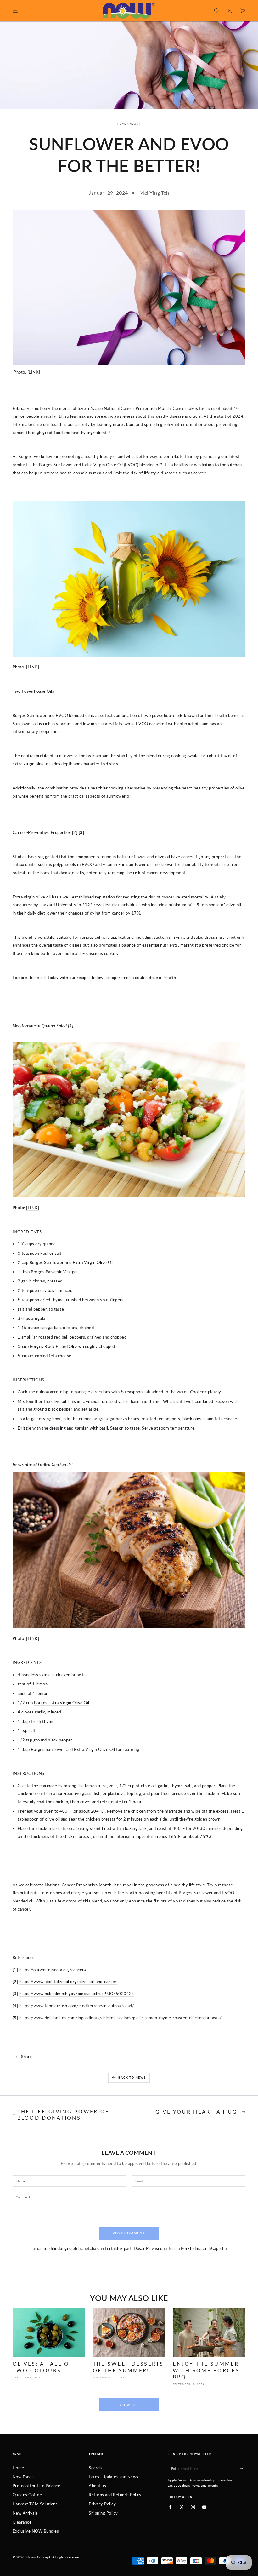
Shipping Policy (103, 2513)
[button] (216, 11)
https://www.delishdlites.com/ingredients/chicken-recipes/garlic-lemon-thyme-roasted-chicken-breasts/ (121, 2018)
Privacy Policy (102, 2504)
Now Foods (23, 2477)
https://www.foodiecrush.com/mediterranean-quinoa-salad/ (77, 2006)
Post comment (129, 2233)
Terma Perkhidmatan (188, 2248)
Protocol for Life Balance (36, 2486)
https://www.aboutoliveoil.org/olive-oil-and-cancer (68, 1982)
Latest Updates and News (113, 2477)
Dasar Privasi (146, 2248)
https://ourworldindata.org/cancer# (53, 1970)
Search (95, 2468)
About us (97, 2486)
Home (122, 124)
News (134, 124)
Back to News (132, 2077)
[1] (60, 416)
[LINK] (34, 372)
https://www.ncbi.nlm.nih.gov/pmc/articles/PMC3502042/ (76, 1994)
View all (129, 2405)
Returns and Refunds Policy (115, 2495)
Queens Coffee (27, 2495)
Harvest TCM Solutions (35, 2504)
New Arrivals (25, 2513)
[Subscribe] (243, 2468)
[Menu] (15, 11)
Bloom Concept (38, 2557)
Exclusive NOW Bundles (36, 2531)
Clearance (22, 2522)
